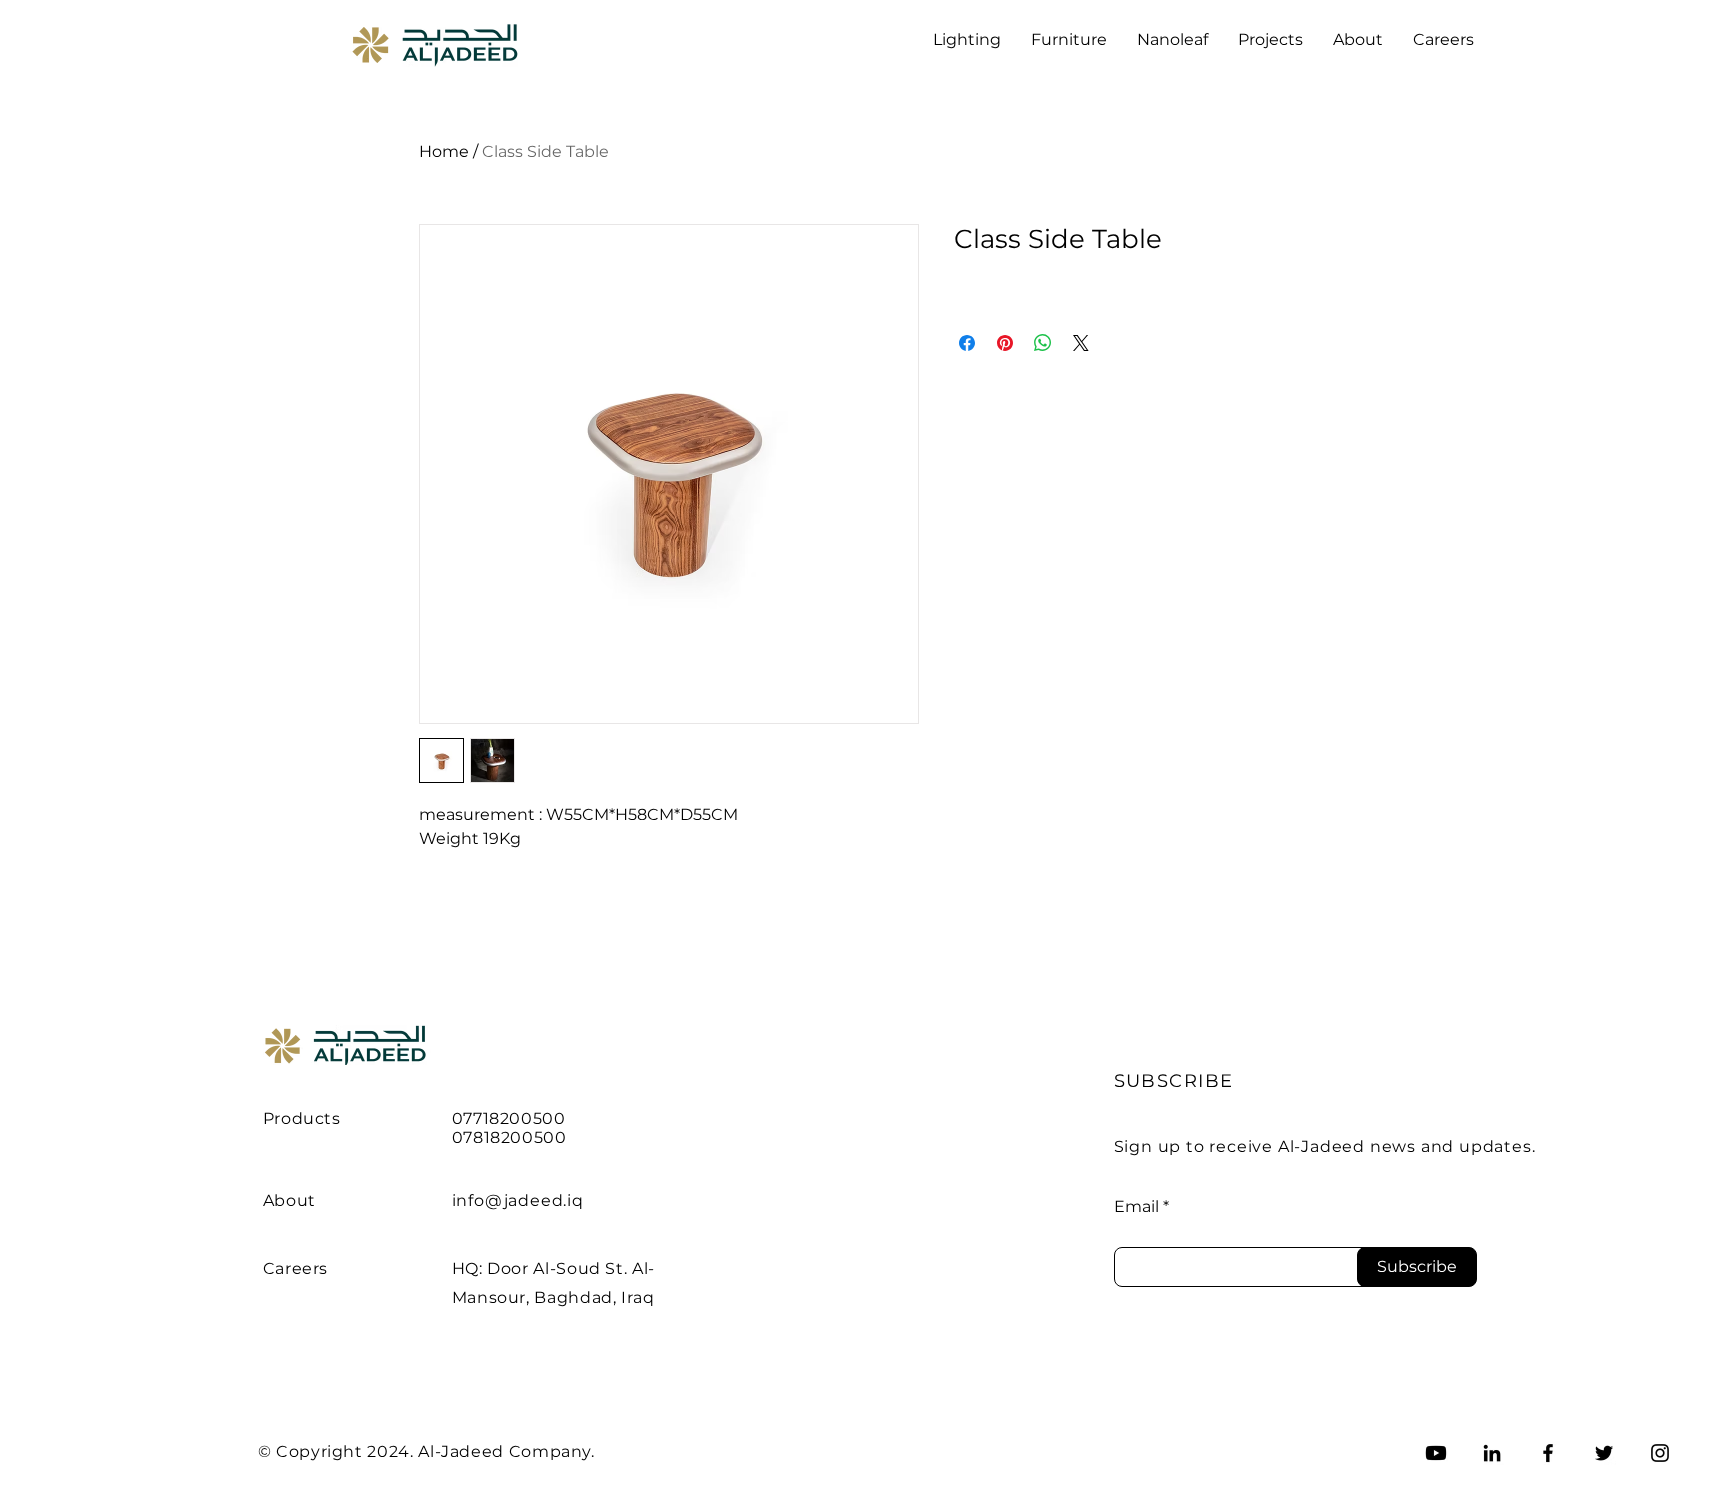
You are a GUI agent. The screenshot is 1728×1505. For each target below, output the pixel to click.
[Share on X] (1081, 343)
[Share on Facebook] (967, 343)
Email (1136, 1207)
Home (444, 151)
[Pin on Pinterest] (1005, 343)
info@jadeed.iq (518, 1200)
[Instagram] (1660, 1453)
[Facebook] (1548, 1453)
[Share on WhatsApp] (1043, 343)
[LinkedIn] (1492, 1453)
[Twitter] (1604, 1453)
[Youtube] (1436, 1453)
